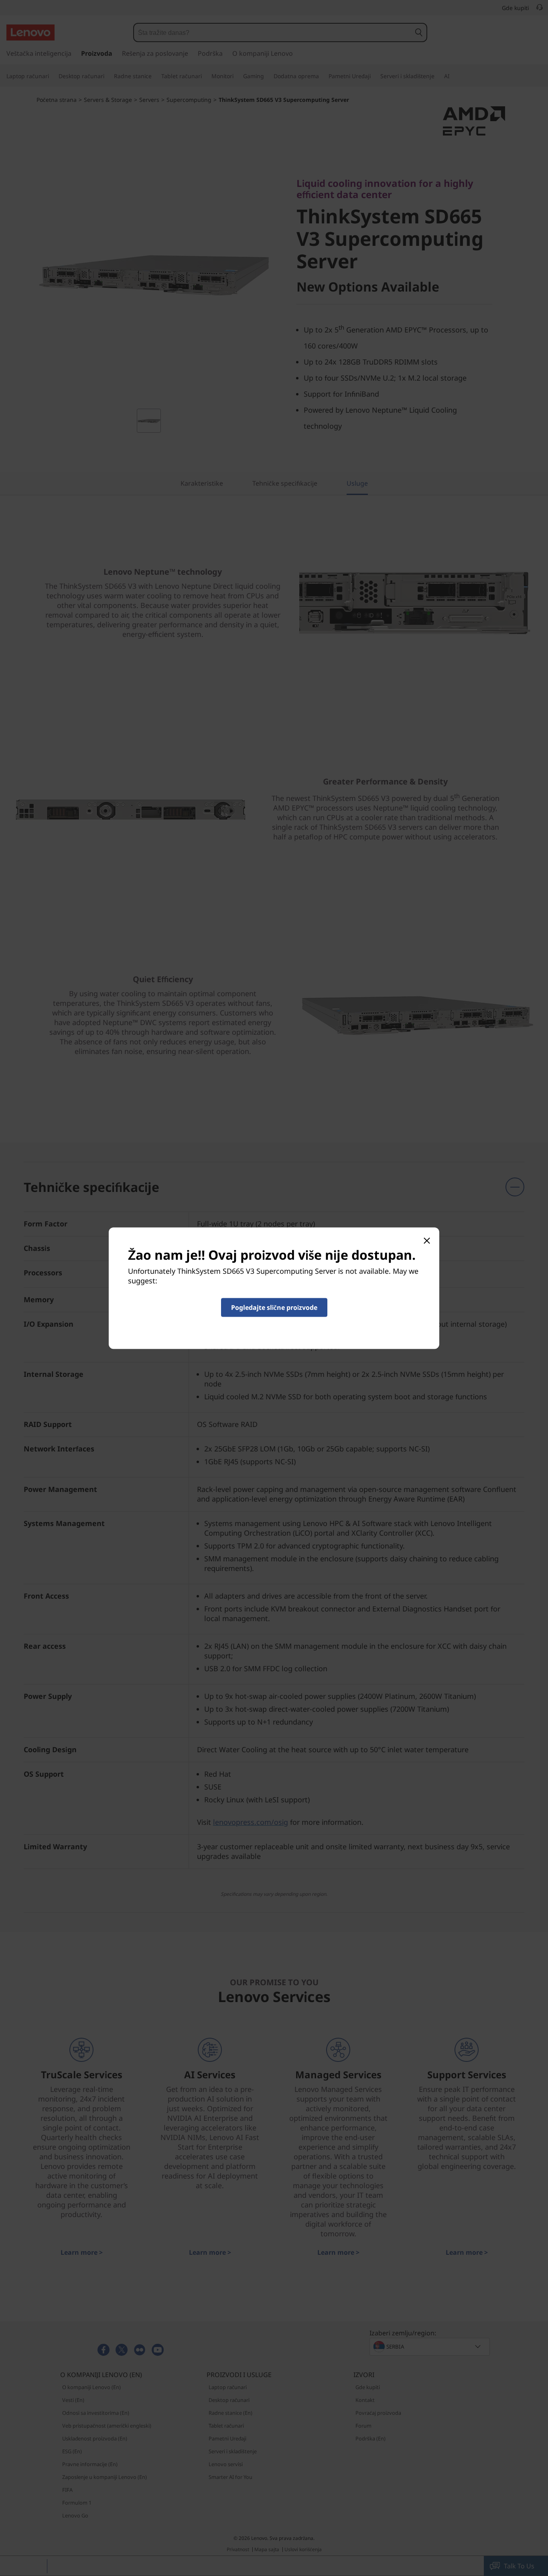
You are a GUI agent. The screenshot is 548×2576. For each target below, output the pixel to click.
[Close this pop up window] (426, 1240)
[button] (274, 1307)
